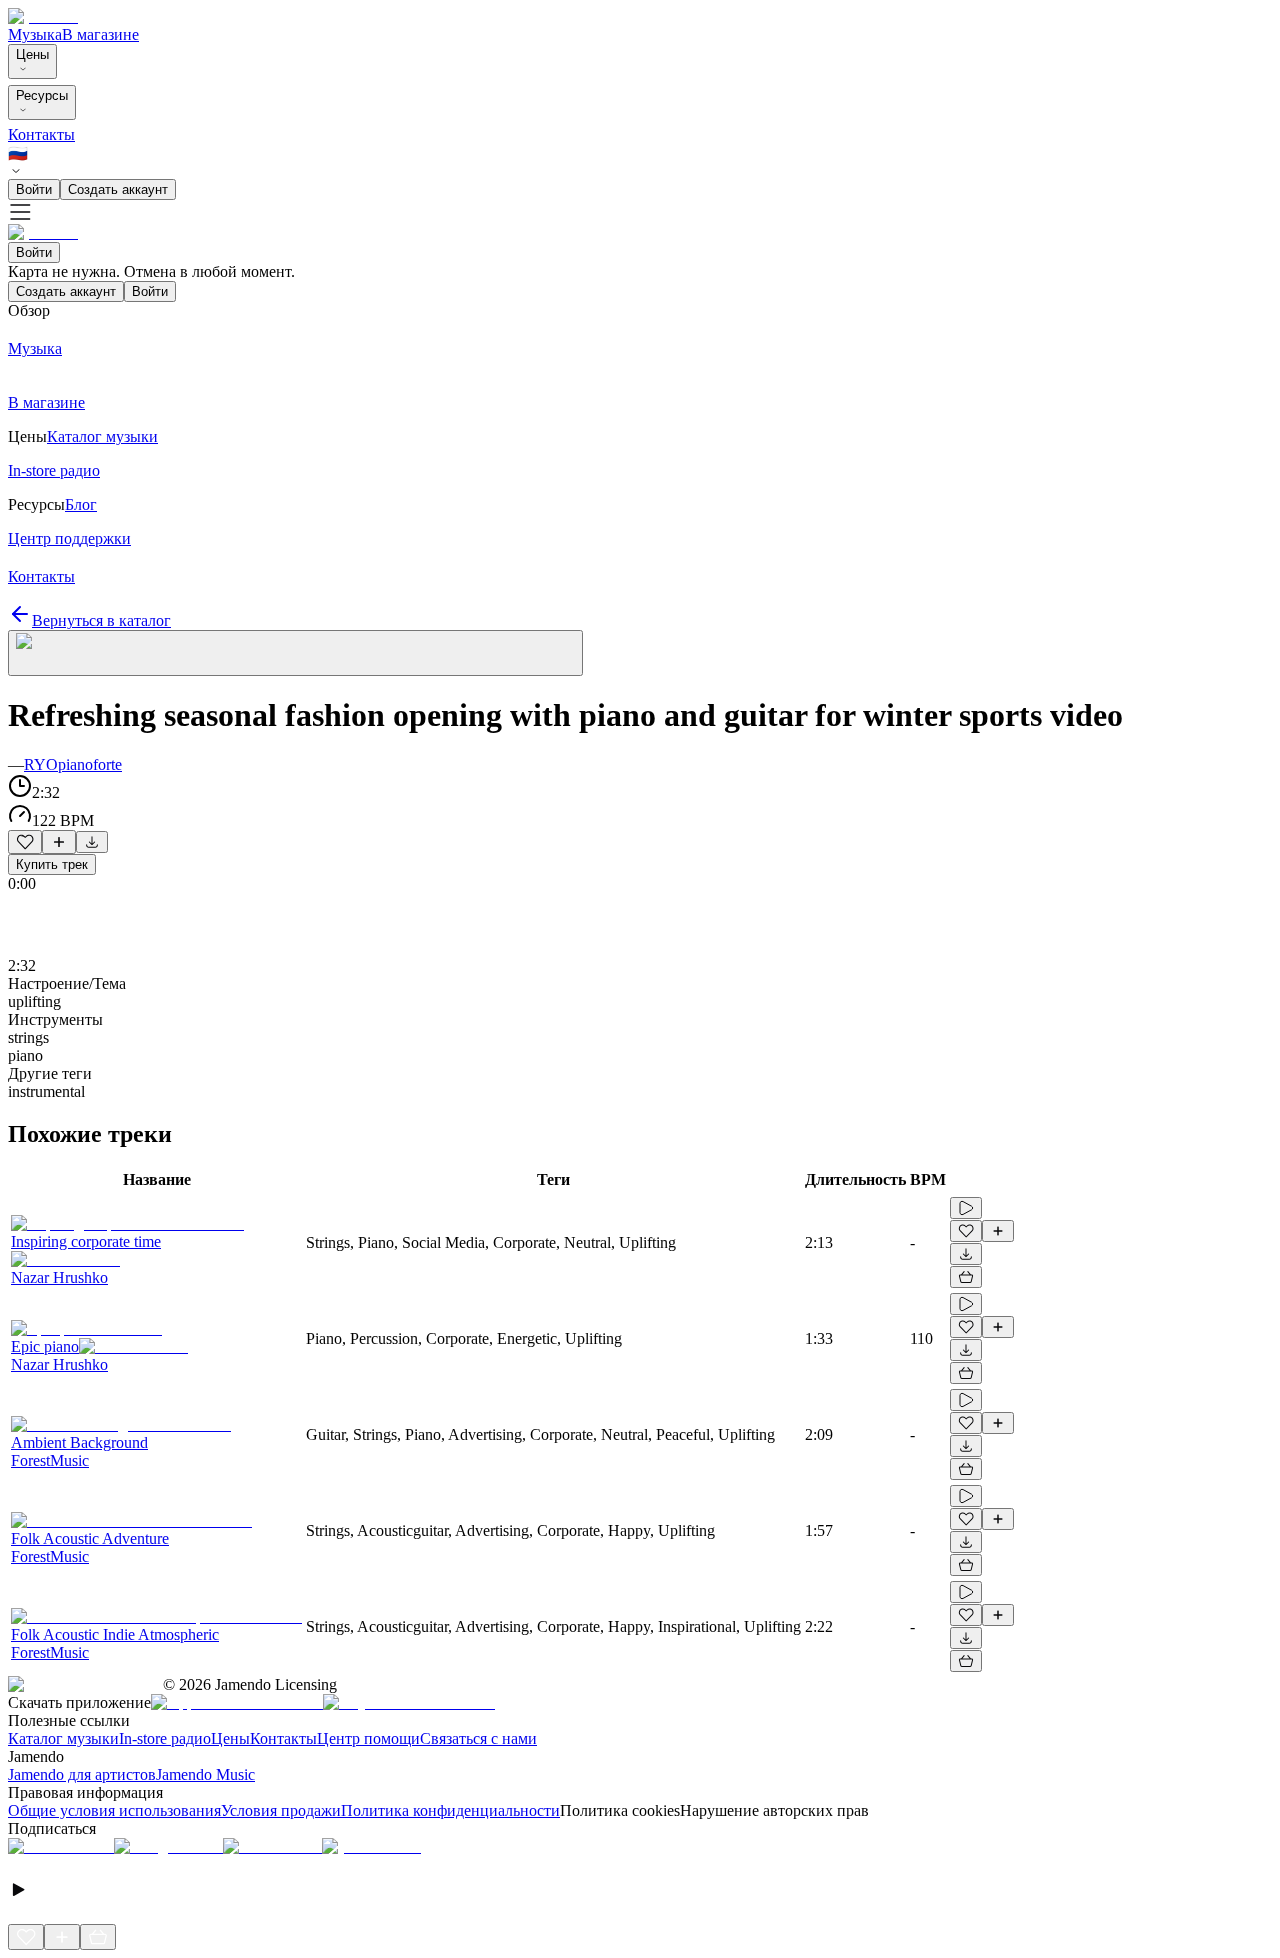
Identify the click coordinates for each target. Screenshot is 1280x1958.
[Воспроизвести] (966, 1208)
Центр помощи (368, 1738)
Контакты (41, 134)
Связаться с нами (478, 1738)
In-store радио (165, 1738)
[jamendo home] (43, 16)
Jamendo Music (205, 1774)
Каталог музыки (63, 1738)
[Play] (295, 653)
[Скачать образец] (92, 842)
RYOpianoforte (73, 764)
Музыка (35, 34)
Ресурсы (42, 95)
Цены (32, 54)
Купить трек (52, 864)
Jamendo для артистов (82, 1774)
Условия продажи (281, 1810)
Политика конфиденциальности (450, 1810)
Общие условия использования (114, 1810)
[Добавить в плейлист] (59, 842)
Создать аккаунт (118, 189)
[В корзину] (966, 1277)
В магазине (100, 34)
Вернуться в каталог (101, 620)
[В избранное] (25, 842)
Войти (34, 189)
